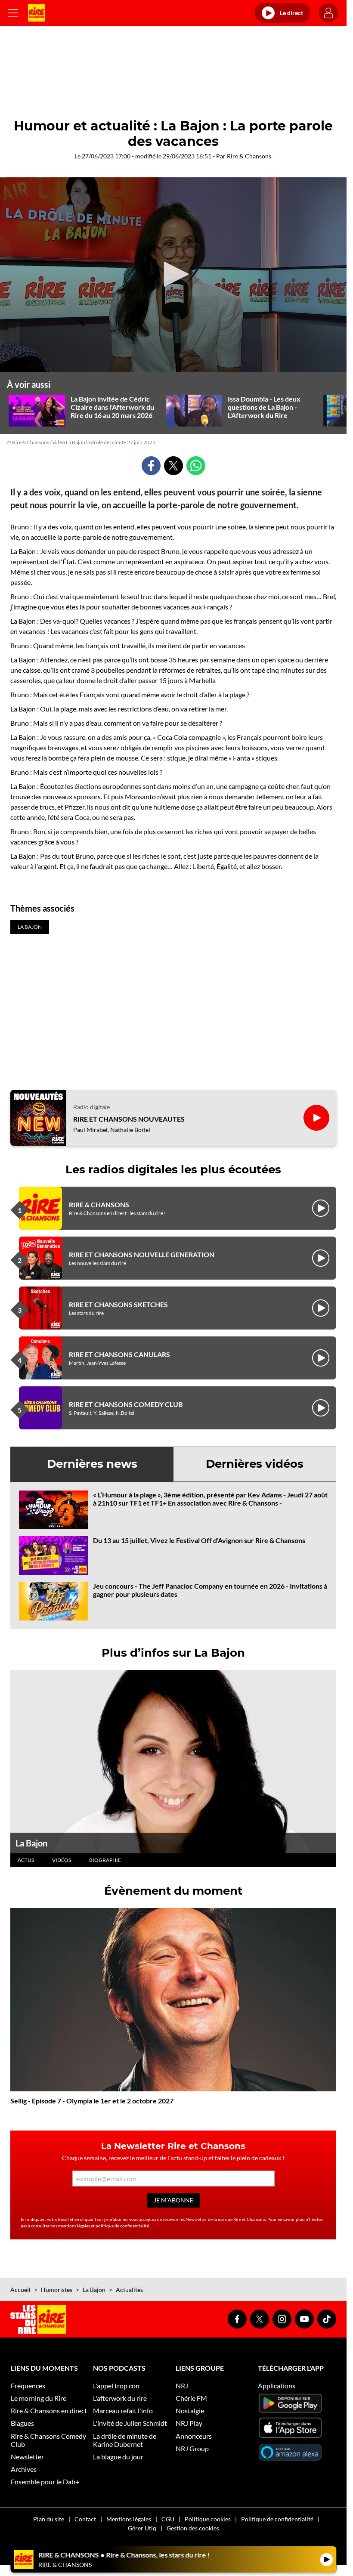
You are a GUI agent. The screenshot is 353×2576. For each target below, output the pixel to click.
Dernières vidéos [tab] (255, 1464)
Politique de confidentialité (277, 2519)
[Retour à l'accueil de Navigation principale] (37, 13)
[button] (173, 274)
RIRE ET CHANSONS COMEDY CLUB (126, 1404)
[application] (173, 275)
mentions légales (74, 2226)
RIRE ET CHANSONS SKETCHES (118, 1304)
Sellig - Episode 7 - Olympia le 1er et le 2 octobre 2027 (92, 2101)
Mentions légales (129, 2519)
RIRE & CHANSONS (99, 1205)
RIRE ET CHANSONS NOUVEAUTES (129, 1119)
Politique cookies (208, 2519)
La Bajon (31, 1843)
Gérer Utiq (142, 2528)
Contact (85, 2519)
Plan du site (49, 2519)
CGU (168, 2519)
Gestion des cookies (193, 2528)
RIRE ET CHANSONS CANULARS (119, 1354)
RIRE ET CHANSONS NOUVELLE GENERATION (142, 1254)
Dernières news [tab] (92, 1464)
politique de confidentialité (122, 2226)
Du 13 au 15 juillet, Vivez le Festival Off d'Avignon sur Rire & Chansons (199, 1540)
